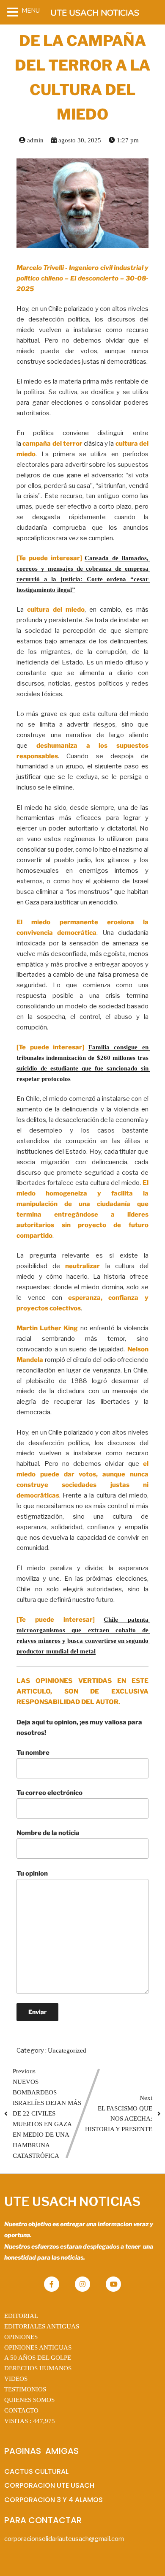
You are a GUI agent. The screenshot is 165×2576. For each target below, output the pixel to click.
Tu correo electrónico (49, 1793)
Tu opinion (32, 1873)
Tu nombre (33, 1753)
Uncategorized (67, 2050)
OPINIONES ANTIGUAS (38, 2347)
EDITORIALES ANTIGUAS (42, 2326)
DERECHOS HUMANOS (38, 2368)
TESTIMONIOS (25, 2389)
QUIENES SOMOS (29, 2400)
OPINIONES (21, 2337)
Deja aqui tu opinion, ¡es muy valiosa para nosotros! (79, 1728)
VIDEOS (16, 2379)
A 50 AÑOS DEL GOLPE (38, 2358)
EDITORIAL (21, 2316)
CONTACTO (21, 2410)
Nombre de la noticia (48, 1833)
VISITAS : (30, 2421)
